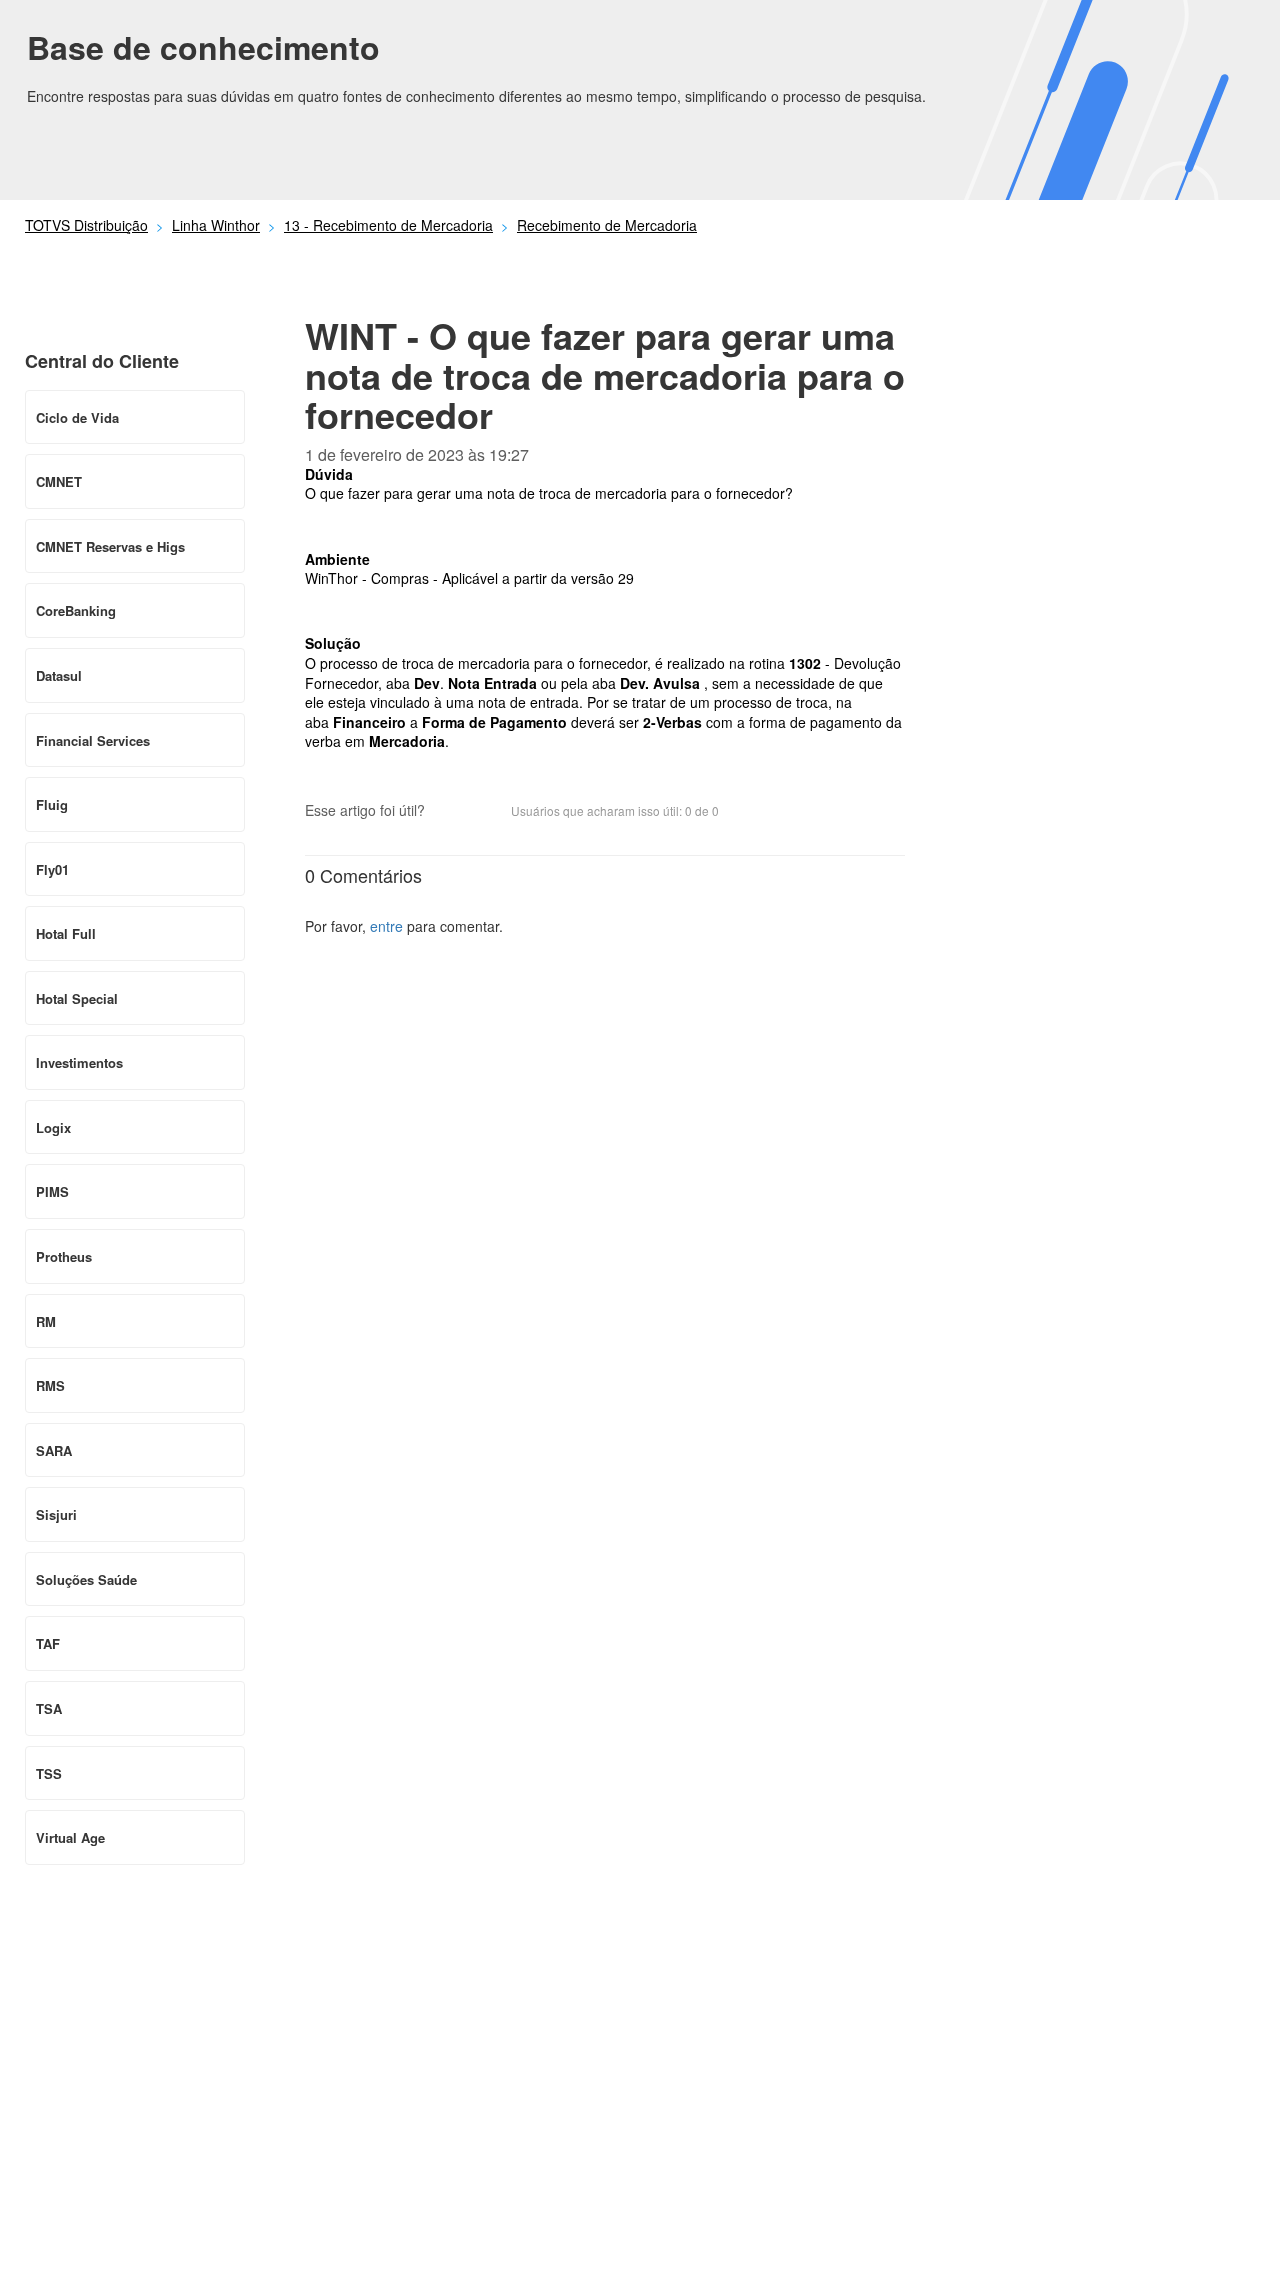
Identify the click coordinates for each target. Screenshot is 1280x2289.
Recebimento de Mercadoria (607, 225)
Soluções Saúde (86, 1579)
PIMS (52, 1191)
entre (386, 926)
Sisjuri (56, 1514)
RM (46, 1321)
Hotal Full (66, 933)
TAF (48, 1643)
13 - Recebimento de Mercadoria (388, 225)
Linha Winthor (216, 225)
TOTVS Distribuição (86, 225)
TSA (49, 1708)
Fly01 (52, 869)
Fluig (52, 804)
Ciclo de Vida (77, 417)
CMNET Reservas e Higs (110, 546)
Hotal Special (77, 998)
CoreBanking (76, 610)
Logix (53, 1127)
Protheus (64, 1256)
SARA (54, 1450)
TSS (49, 1773)
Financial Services (93, 740)
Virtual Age (70, 1837)
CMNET (59, 481)
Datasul (59, 675)
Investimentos (79, 1062)
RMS (50, 1385)
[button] (450, 812)
